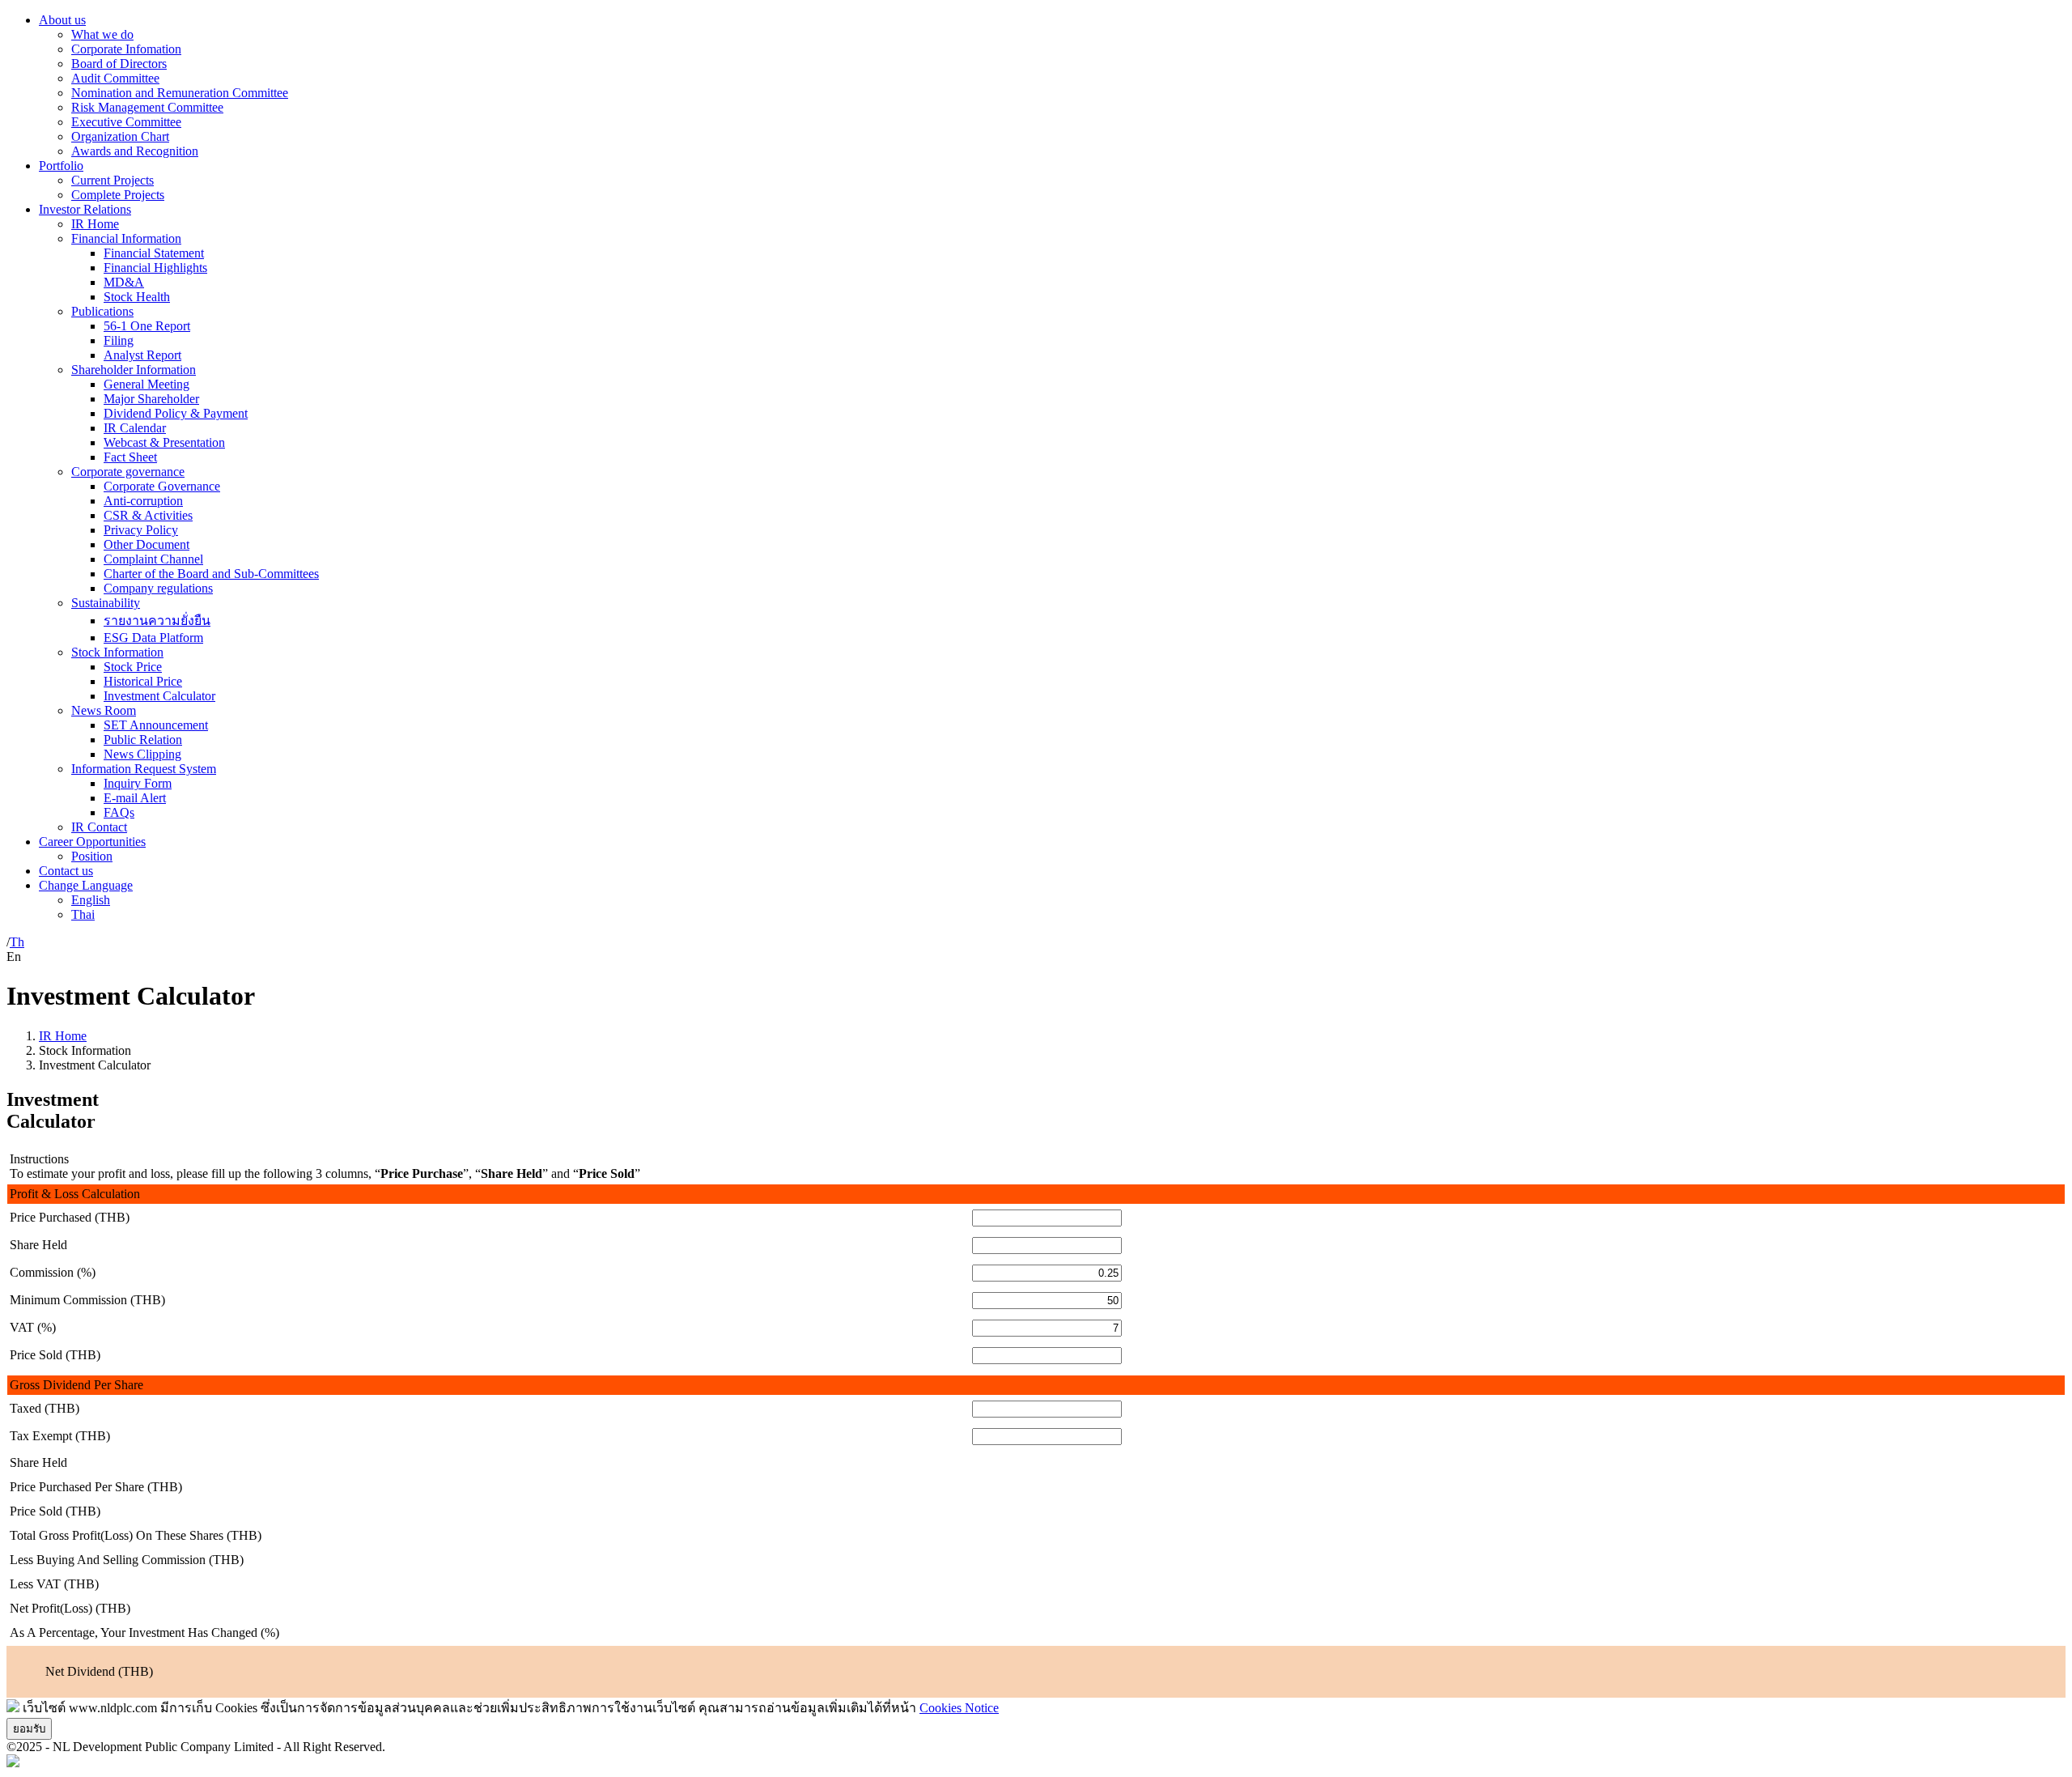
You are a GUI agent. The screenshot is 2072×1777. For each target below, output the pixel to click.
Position (92, 856)
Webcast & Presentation (164, 442)
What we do (102, 34)
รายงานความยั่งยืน (157, 621)
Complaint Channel (153, 559)
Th (17, 942)
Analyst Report (142, 355)
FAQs (119, 812)
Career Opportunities (92, 842)
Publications (102, 311)
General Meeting (146, 384)
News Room (104, 710)
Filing (119, 340)
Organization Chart (120, 136)
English (91, 900)
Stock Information (117, 652)
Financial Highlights (155, 268)
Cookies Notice (959, 1708)
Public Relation (143, 740)
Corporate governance (128, 472)
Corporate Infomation (126, 49)
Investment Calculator (159, 696)
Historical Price (143, 681)
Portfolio (61, 166)
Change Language (86, 885)
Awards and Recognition (135, 151)
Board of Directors (119, 64)
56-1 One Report (147, 326)
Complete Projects (118, 195)
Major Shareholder (151, 399)
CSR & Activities (148, 515)
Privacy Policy (141, 530)
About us (62, 20)
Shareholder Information (134, 370)
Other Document (146, 544)
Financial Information (126, 238)
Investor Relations (85, 209)
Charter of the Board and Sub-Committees (211, 574)
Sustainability (106, 603)
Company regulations (158, 588)
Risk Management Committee (147, 107)
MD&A (124, 282)
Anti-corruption (143, 501)
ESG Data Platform (153, 638)
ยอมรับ (29, 1729)
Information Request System (144, 769)
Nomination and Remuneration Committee (180, 93)
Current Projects (113, 180)
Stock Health (137, 297)
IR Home (95, 224)
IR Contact (99, 827)
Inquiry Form (138, 783)
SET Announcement (156, 725)
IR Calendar (135, 428)
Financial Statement (154, 253)
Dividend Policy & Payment (176, 413)
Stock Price (133, 667)
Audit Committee (115, 78)
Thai (83, 914)
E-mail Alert (135, 798)
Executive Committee (126, 122)
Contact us (66, 871)
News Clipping (142, 754)
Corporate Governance (162, 486)
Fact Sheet (130, 457)
